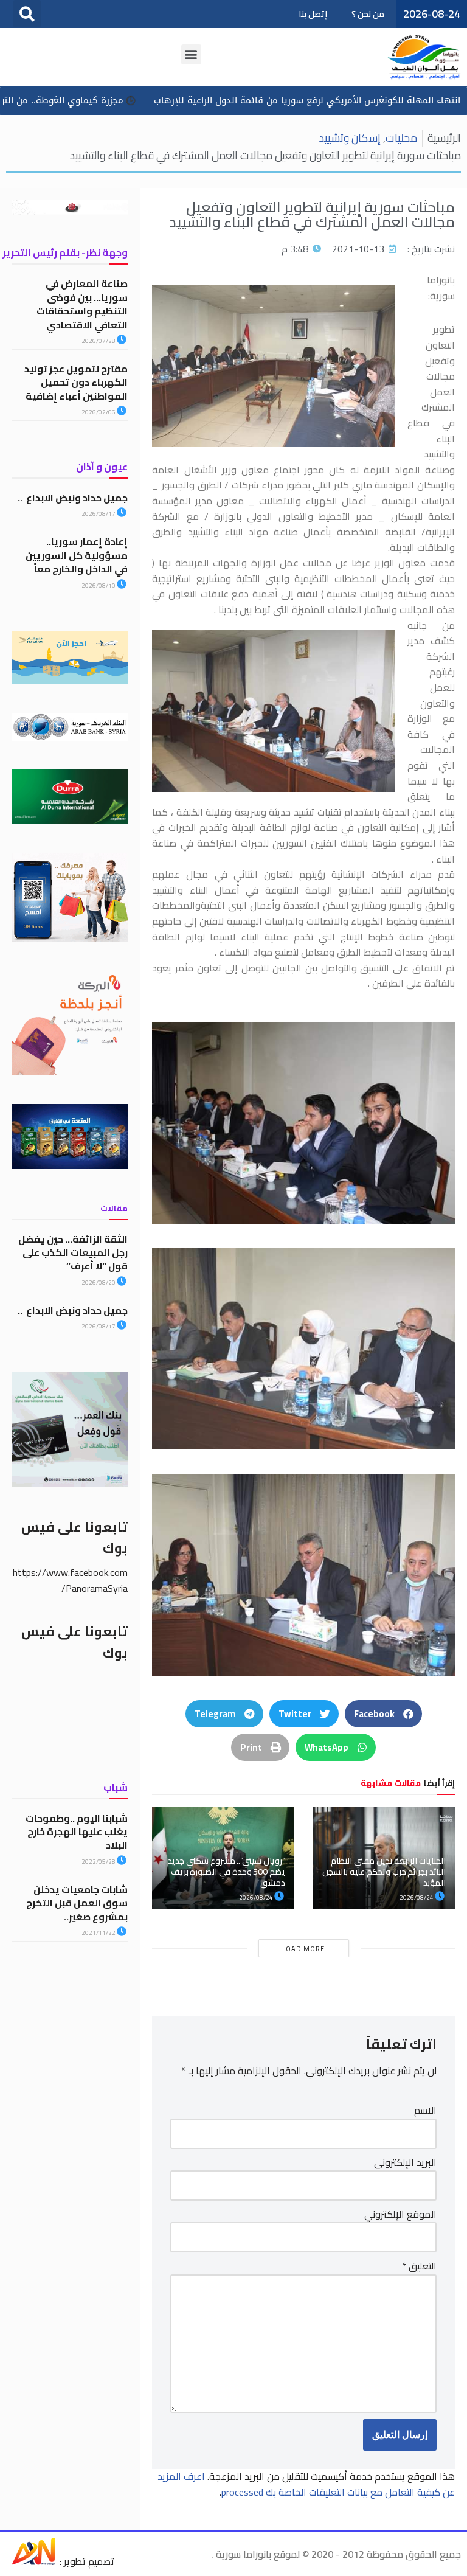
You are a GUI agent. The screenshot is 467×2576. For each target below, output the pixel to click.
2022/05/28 (99, 1862)
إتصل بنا (313, 14)
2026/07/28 (99, 341)
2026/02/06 (99, 412)
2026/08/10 (99, 585)
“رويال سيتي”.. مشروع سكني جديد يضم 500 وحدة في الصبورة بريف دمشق (227, 1872)
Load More (303, 1949)
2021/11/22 (99, 1933)
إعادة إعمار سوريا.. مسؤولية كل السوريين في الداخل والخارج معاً (77, 555)
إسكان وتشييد (350, 138)
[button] (27, 14)
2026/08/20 (99, 1283)
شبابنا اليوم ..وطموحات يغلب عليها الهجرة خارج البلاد (77, 1832)
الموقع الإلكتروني (400, 2215)
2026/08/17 (99, 514)
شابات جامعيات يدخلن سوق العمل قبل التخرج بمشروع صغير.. (77, 1903)
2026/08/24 (417, 1897)
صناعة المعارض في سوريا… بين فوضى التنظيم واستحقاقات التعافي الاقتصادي (82, 304)
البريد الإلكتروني (405, 2163)
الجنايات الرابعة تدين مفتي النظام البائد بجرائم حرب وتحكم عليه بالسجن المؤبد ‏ (384, 1872)
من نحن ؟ (368, 14)
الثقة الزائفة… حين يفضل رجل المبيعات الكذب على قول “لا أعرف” (73, 1253)
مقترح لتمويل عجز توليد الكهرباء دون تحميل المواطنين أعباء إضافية (76, 382)
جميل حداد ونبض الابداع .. (73, 498)
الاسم (425, 2111)
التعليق (419, 2266)
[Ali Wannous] (33, 2561)
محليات (401, 138)
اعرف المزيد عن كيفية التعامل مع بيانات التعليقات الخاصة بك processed (306, 2484)
